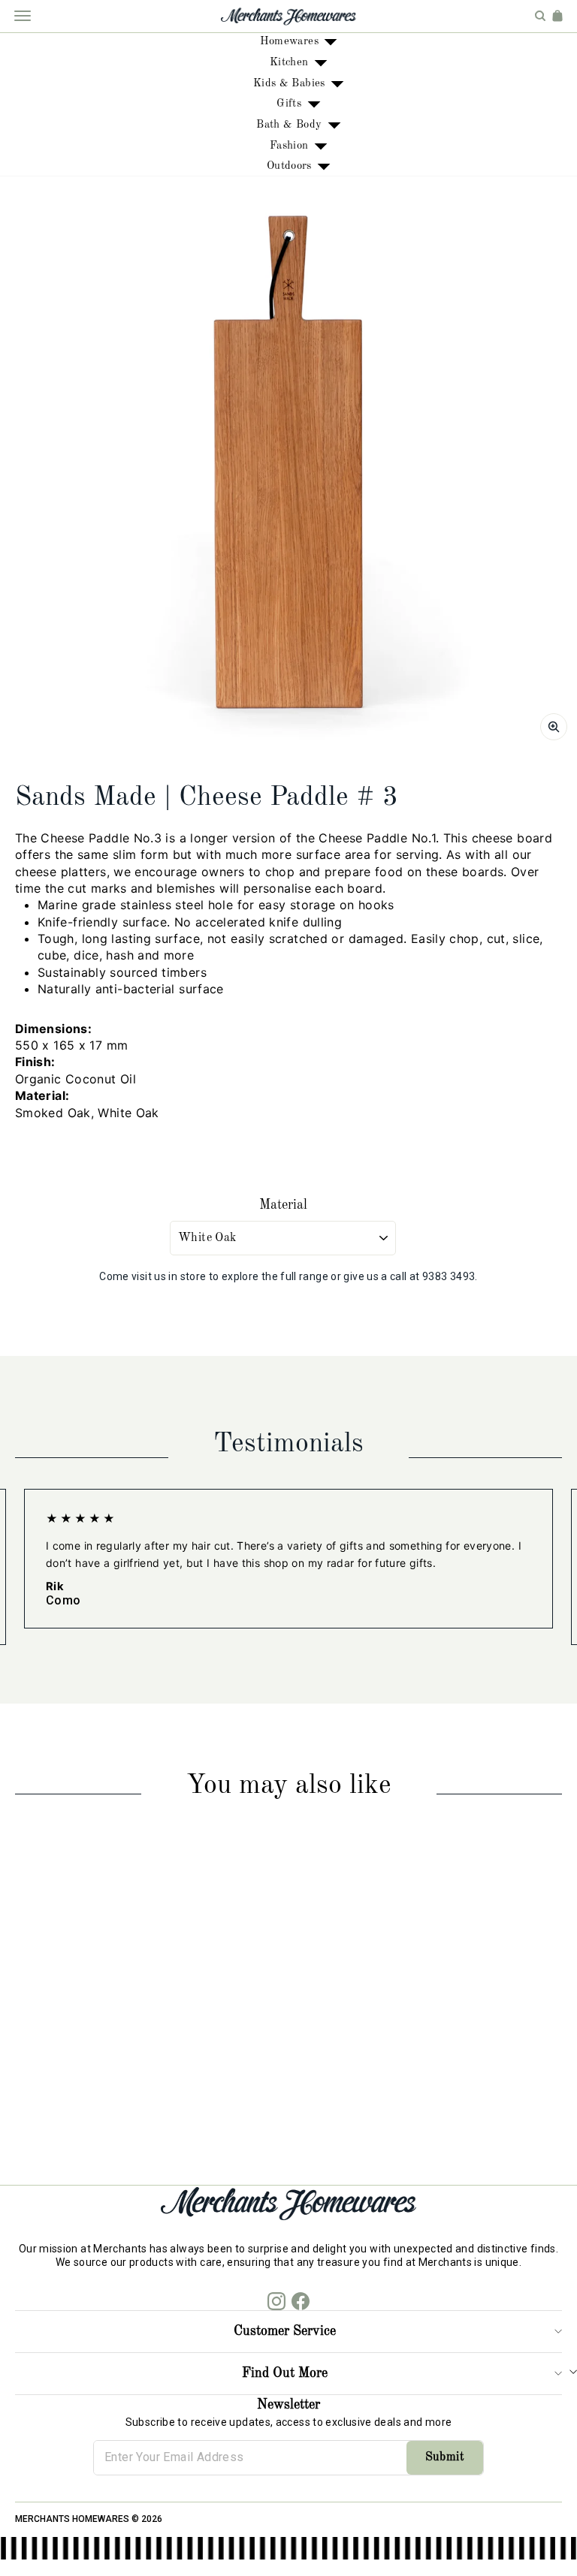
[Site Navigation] (22, 16)
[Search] (540, 16)
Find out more (285, 2373)
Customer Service (285, 2331)
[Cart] (557, 16)
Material (283, 1205)
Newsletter (288, 2405)
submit (445, 2457)
